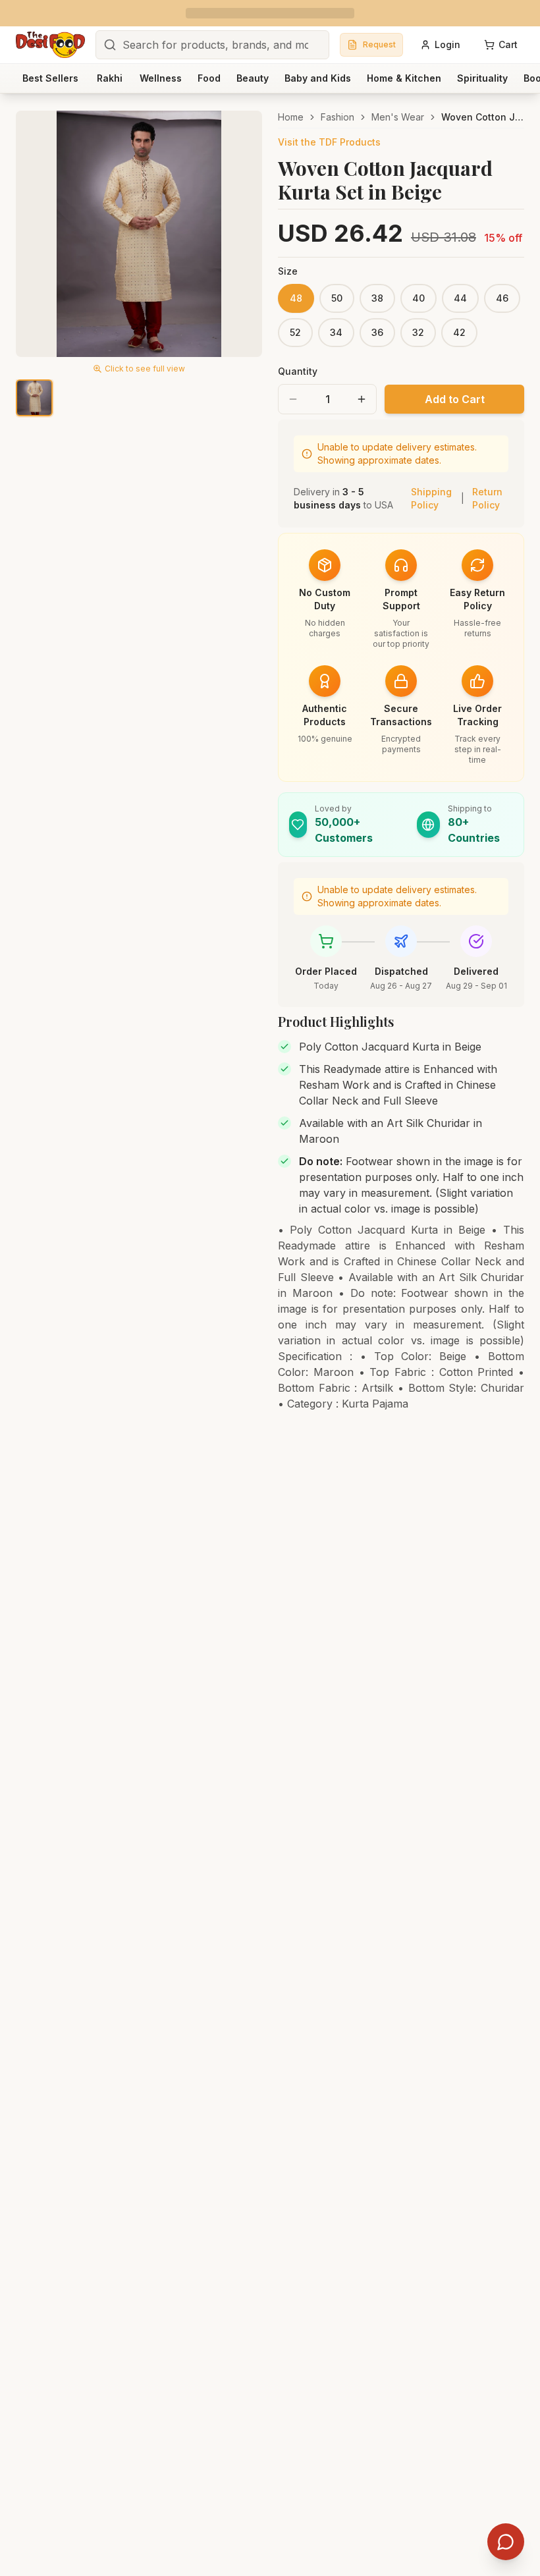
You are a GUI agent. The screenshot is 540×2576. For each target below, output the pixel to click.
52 (295, 332)
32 (418, 332)
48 (296, 298)
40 (418, 298)
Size (288, 271)
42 (459, 332)
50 (337, 298)
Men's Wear (398, 117)
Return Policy (487, 498)
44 (460, 298)
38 (377, 298)
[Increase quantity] (362, 399)
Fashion (337, 117)
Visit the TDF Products (329, 142)
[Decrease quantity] (293, 399)
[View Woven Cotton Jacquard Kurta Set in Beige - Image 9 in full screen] (139, 234)
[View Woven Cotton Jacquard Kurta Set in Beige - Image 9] (34, 398)
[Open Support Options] (506, 2542)
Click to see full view (145, 369)
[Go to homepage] (50, 45)
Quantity (298, 371)
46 (502, 298)
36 (377, 332)
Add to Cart (455, 399)
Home (291, 117)
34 (336, 332)
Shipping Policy (431, 498)
